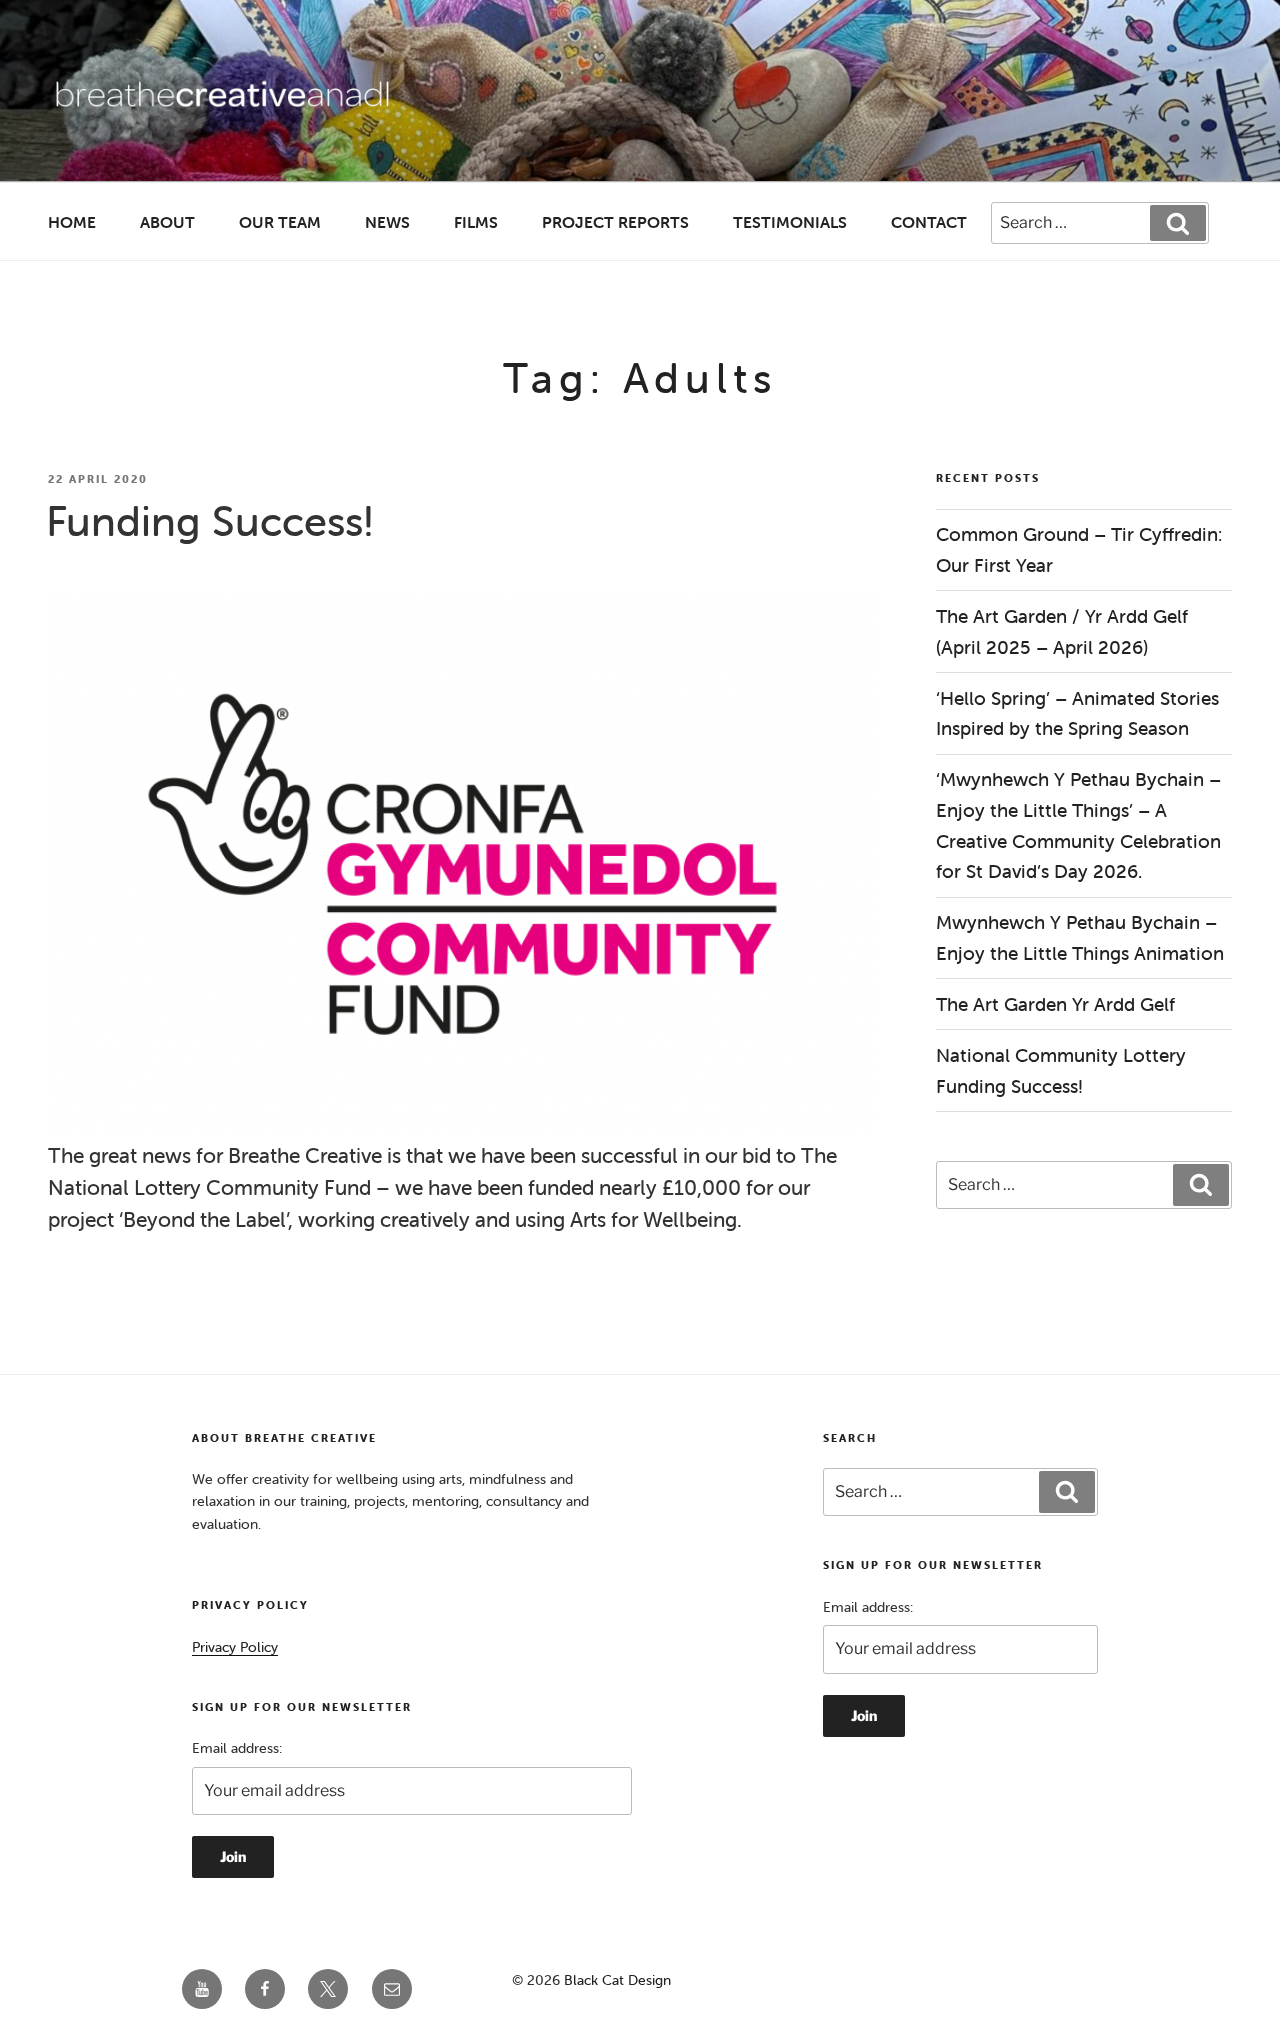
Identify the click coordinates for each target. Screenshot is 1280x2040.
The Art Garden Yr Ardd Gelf (1055, 1004)
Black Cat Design (617, 1980)
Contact (929, 222)
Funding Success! (210, 520)
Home (72, 222)
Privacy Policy (235, 1647)
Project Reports (615, 222)
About (167, 222)
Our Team (280, 222)
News (387, 222)
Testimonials (790, 222)
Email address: (237, 1748)
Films (476, 222)
